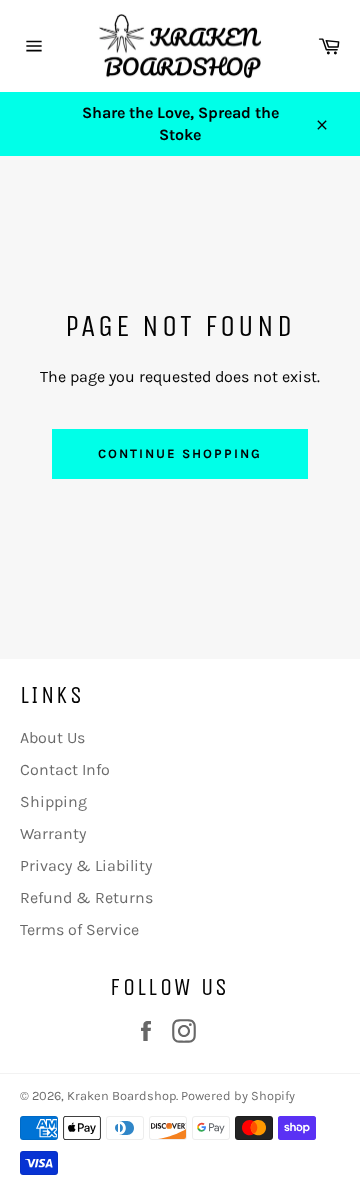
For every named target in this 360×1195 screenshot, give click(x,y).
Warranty (53, 833)
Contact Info (65, 769)
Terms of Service (79, 929)
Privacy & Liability (86, 865)
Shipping (53, 801)
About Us (52, 737)
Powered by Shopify (238, 1095)
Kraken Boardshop (121, 1095)
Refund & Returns (86, 897)
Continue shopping (179, 453)
